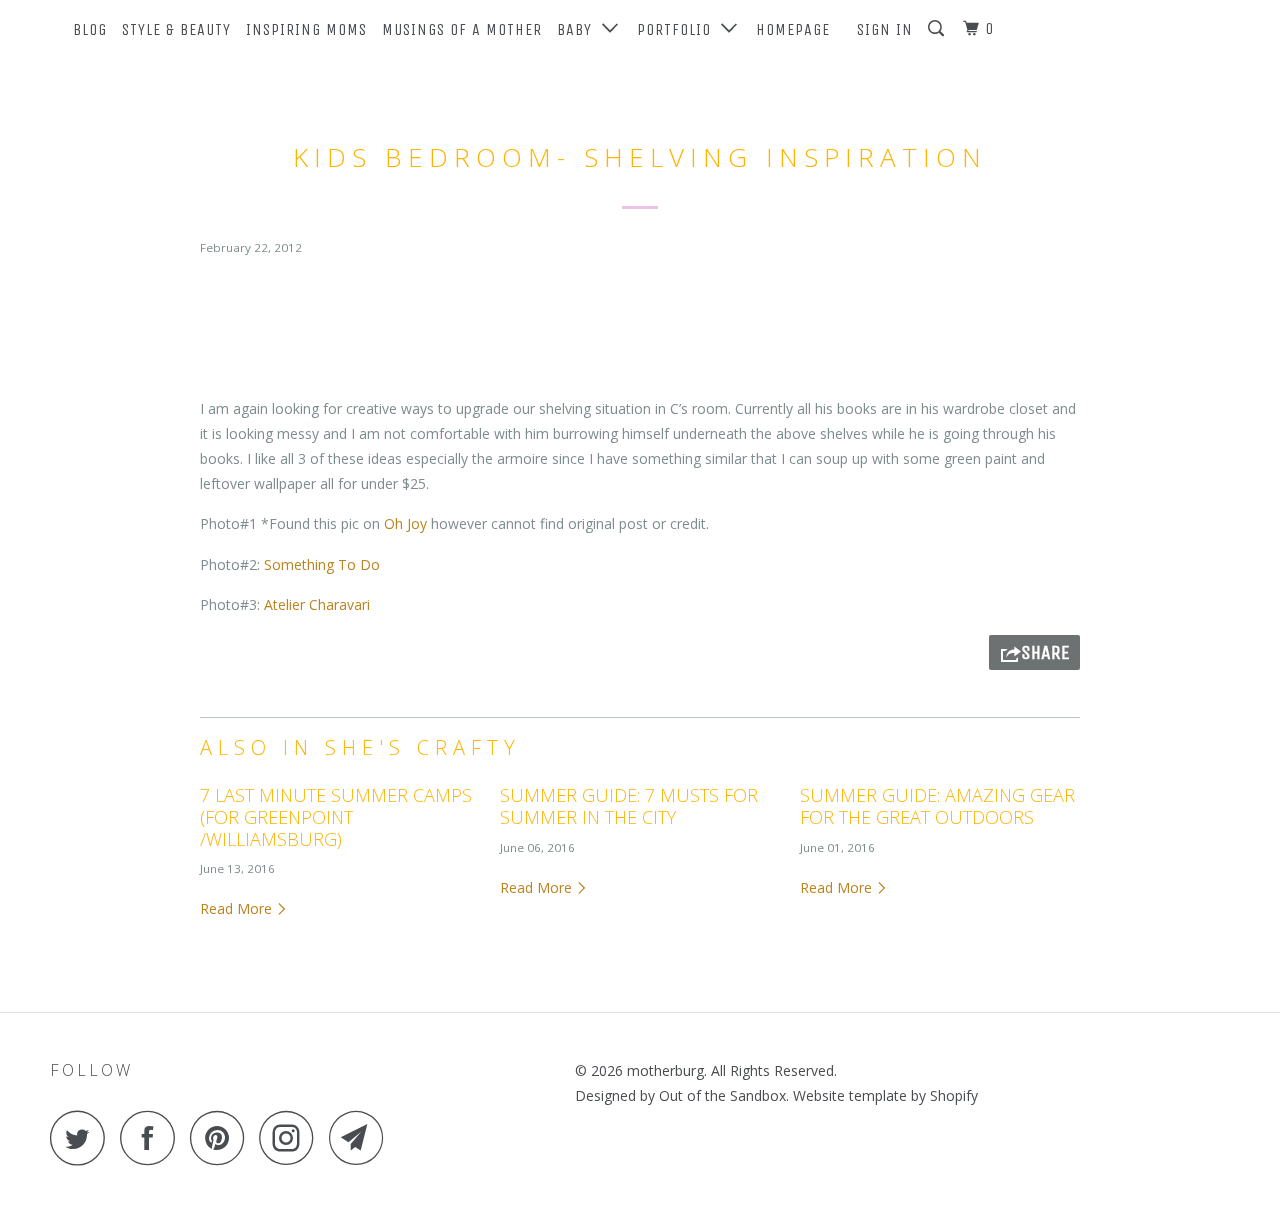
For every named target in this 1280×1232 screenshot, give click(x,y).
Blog (90, 29)
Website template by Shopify (885, 1095)
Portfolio (679, 29)
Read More (238, 908)
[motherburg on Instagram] (292, 1137)
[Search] (938, 29)
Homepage (793, 29)
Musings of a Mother (462, 29)
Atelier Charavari (317, 604)
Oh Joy (407, 523)
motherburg (665, 1070)
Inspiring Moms (306, 29)
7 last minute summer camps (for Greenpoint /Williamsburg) (336, 816)
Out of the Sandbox (722, 1095)
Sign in (885, 29)
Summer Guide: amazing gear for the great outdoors (937, 806)
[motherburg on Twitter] (83, 1137)
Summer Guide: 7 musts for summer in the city (629, 806)
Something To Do (322, 564)
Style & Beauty (176, 29)
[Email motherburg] (362, 1137)
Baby (579, 29)
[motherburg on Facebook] (153, 1137)
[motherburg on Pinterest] (222, 1137)
